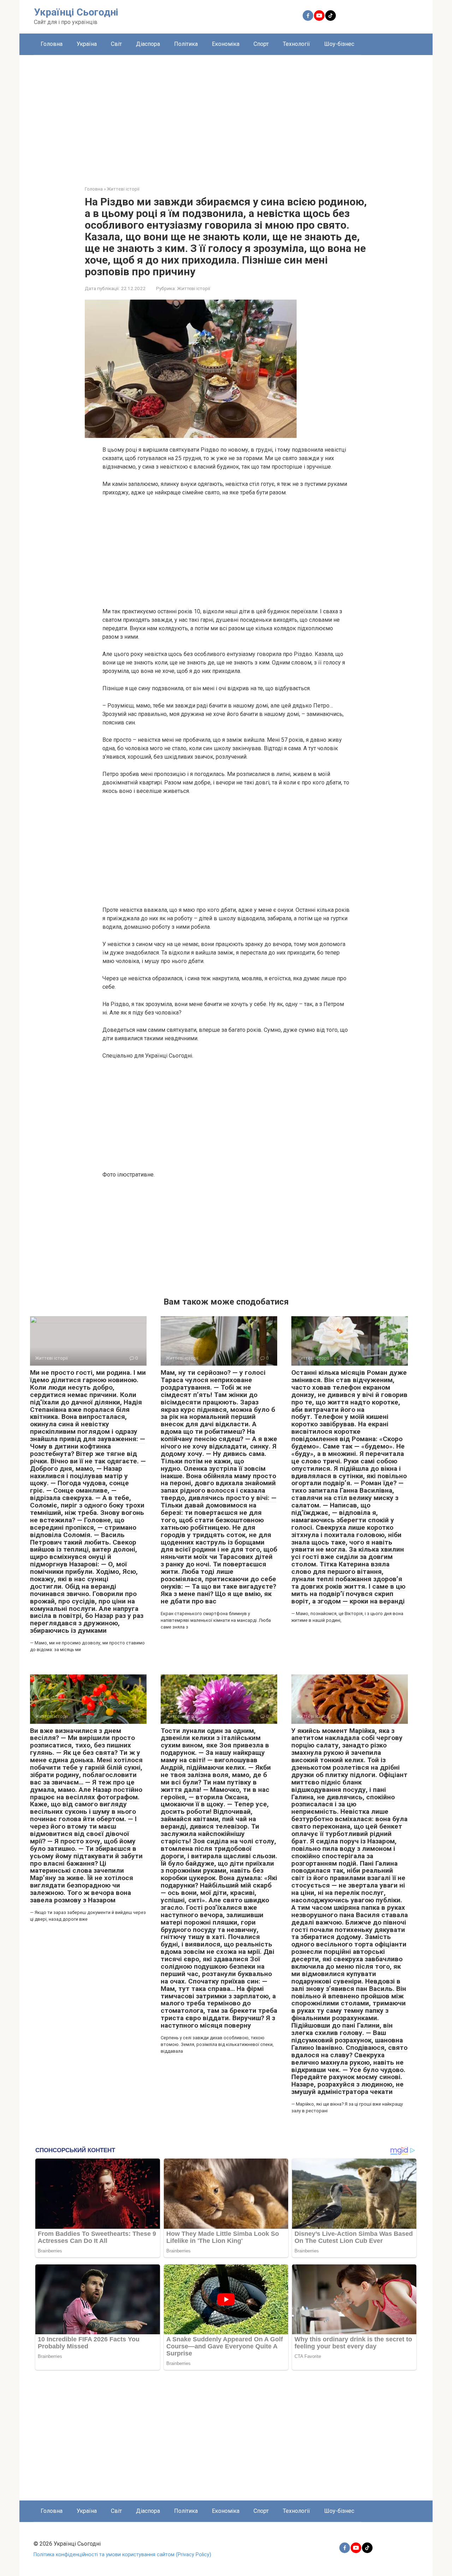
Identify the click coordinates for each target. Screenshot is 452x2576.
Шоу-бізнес (339, 44)
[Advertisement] (226, 115)
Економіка (226, 44)
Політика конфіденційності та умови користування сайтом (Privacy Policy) (122, 2555)
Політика (186, 44)
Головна (52, 44)
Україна (87, 44)
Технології (296, 44)
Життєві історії (194, 288)
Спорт (261, 44)
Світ (116, 44)
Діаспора (148, 44)
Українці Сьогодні (76, 12)
